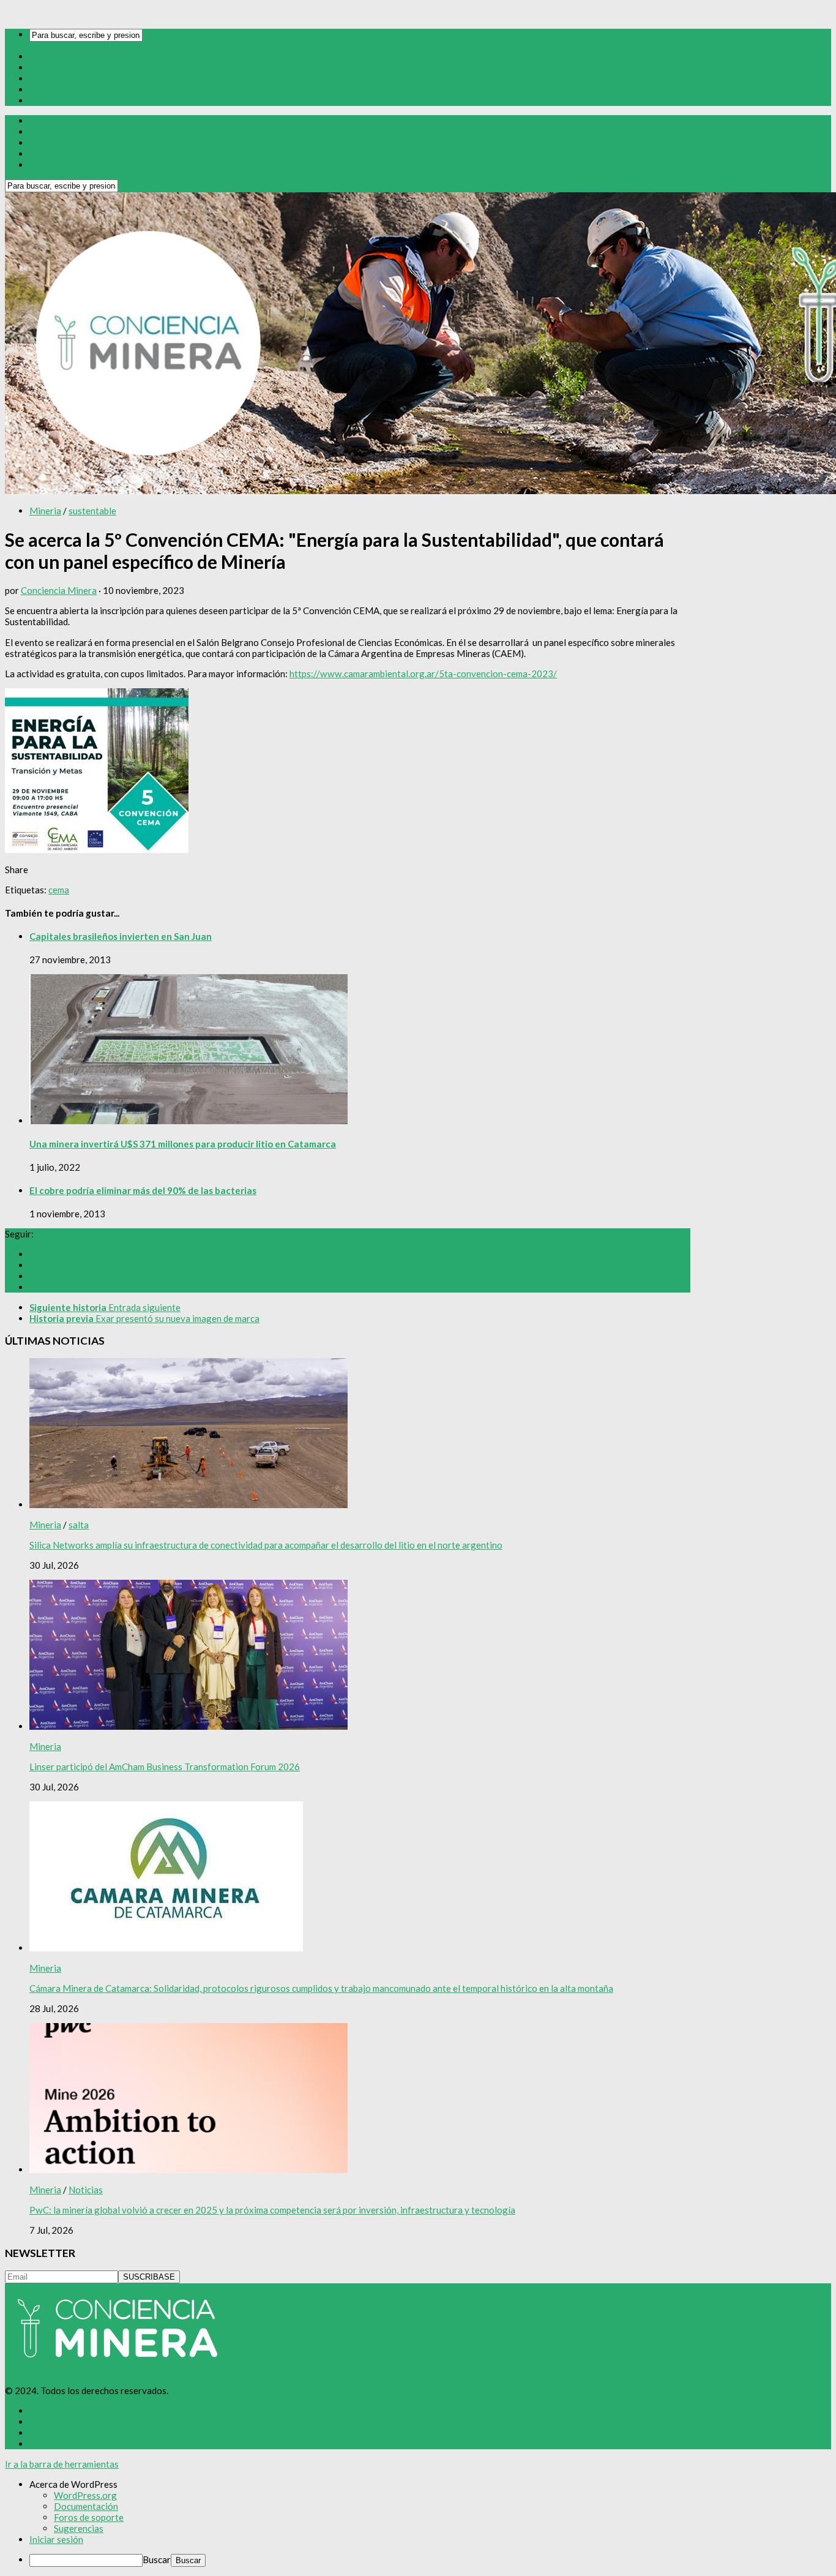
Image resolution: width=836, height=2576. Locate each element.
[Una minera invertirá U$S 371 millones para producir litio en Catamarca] (188, 1121)
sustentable (92, 511)
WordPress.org (85, 2495)
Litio (39, 89)
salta (79, 1525)
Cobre (42, 78)
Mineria (45, 511)
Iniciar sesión (56, 2539)
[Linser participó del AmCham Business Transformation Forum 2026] (188, 1726)
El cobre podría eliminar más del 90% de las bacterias (143, 1190)
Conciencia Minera (59, 590)
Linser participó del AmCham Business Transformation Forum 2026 (165, 1767)
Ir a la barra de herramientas (62, 2464)
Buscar (157, 2559)
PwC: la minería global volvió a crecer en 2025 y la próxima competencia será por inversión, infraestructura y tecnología (272, 2210)
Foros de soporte (89, 2517)
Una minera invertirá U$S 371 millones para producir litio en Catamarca (183, 1144)
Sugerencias (79, 2528)
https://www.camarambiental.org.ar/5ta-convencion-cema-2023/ (423, 674)
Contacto (49, 100)
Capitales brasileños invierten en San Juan (121, 936)
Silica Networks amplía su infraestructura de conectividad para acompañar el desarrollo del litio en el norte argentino (266, 1545)
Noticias (86, 2190)
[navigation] (418, 2523)
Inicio (41, 56)
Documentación (86, 2506)
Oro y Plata (53, 67)
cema (59, 890)
